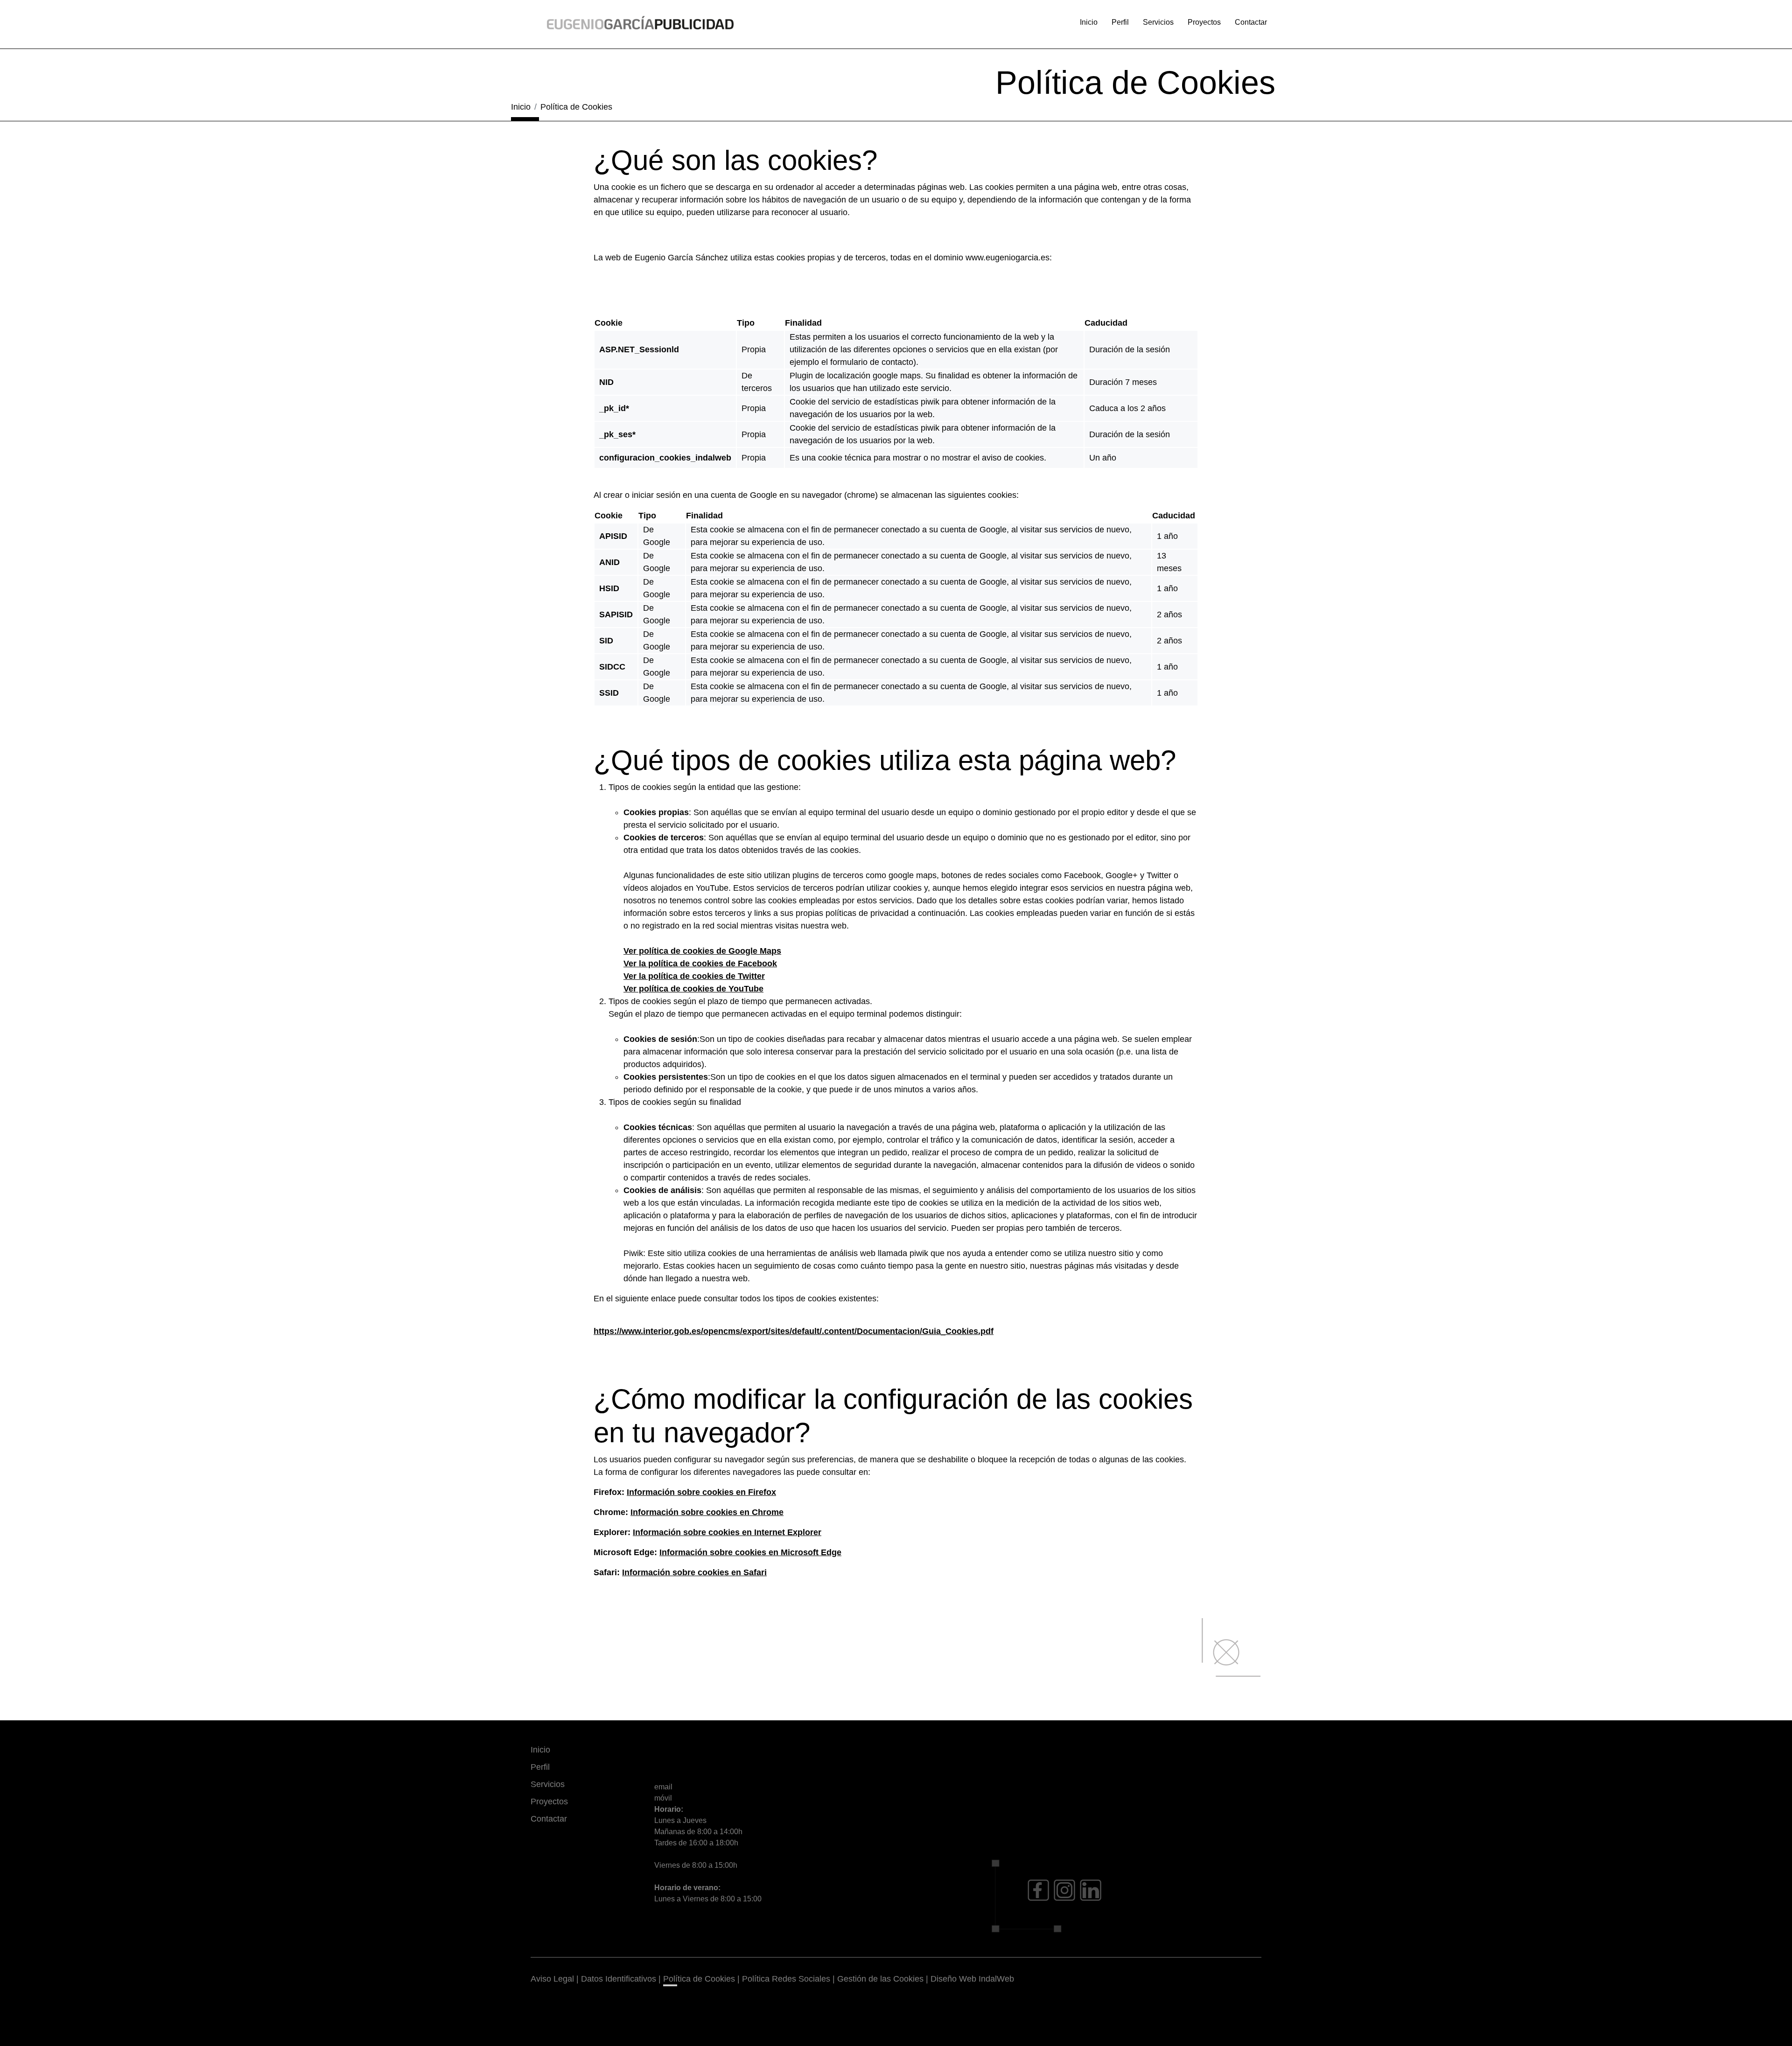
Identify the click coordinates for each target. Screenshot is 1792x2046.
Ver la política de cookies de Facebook (700, 964)
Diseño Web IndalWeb (972, 1979)
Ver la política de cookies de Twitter (694, 976)
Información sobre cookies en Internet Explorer (727, 1532)
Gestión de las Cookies (880, 1979)
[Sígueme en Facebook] (1038, 1890)
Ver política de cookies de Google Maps (702, 951)
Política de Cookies (699, 1979)
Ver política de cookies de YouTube (693, 989)
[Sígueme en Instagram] (1064, 1890)
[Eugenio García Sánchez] (640, 22)
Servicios (1158, 22)
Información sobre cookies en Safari (694, 1572)
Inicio (1089, 22)
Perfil (1120, 22)
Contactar (1251, 22)
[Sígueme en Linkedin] (1091, 1890)
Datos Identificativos (619, 1979)
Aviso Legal (552, 1979)
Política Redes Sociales (786, 1979)
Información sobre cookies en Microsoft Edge (750, 1552)
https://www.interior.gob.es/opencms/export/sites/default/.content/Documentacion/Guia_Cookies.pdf (794, 1331)
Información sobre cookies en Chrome (707, 1512)
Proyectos (1204, 22)
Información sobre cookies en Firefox (701, 1492)
